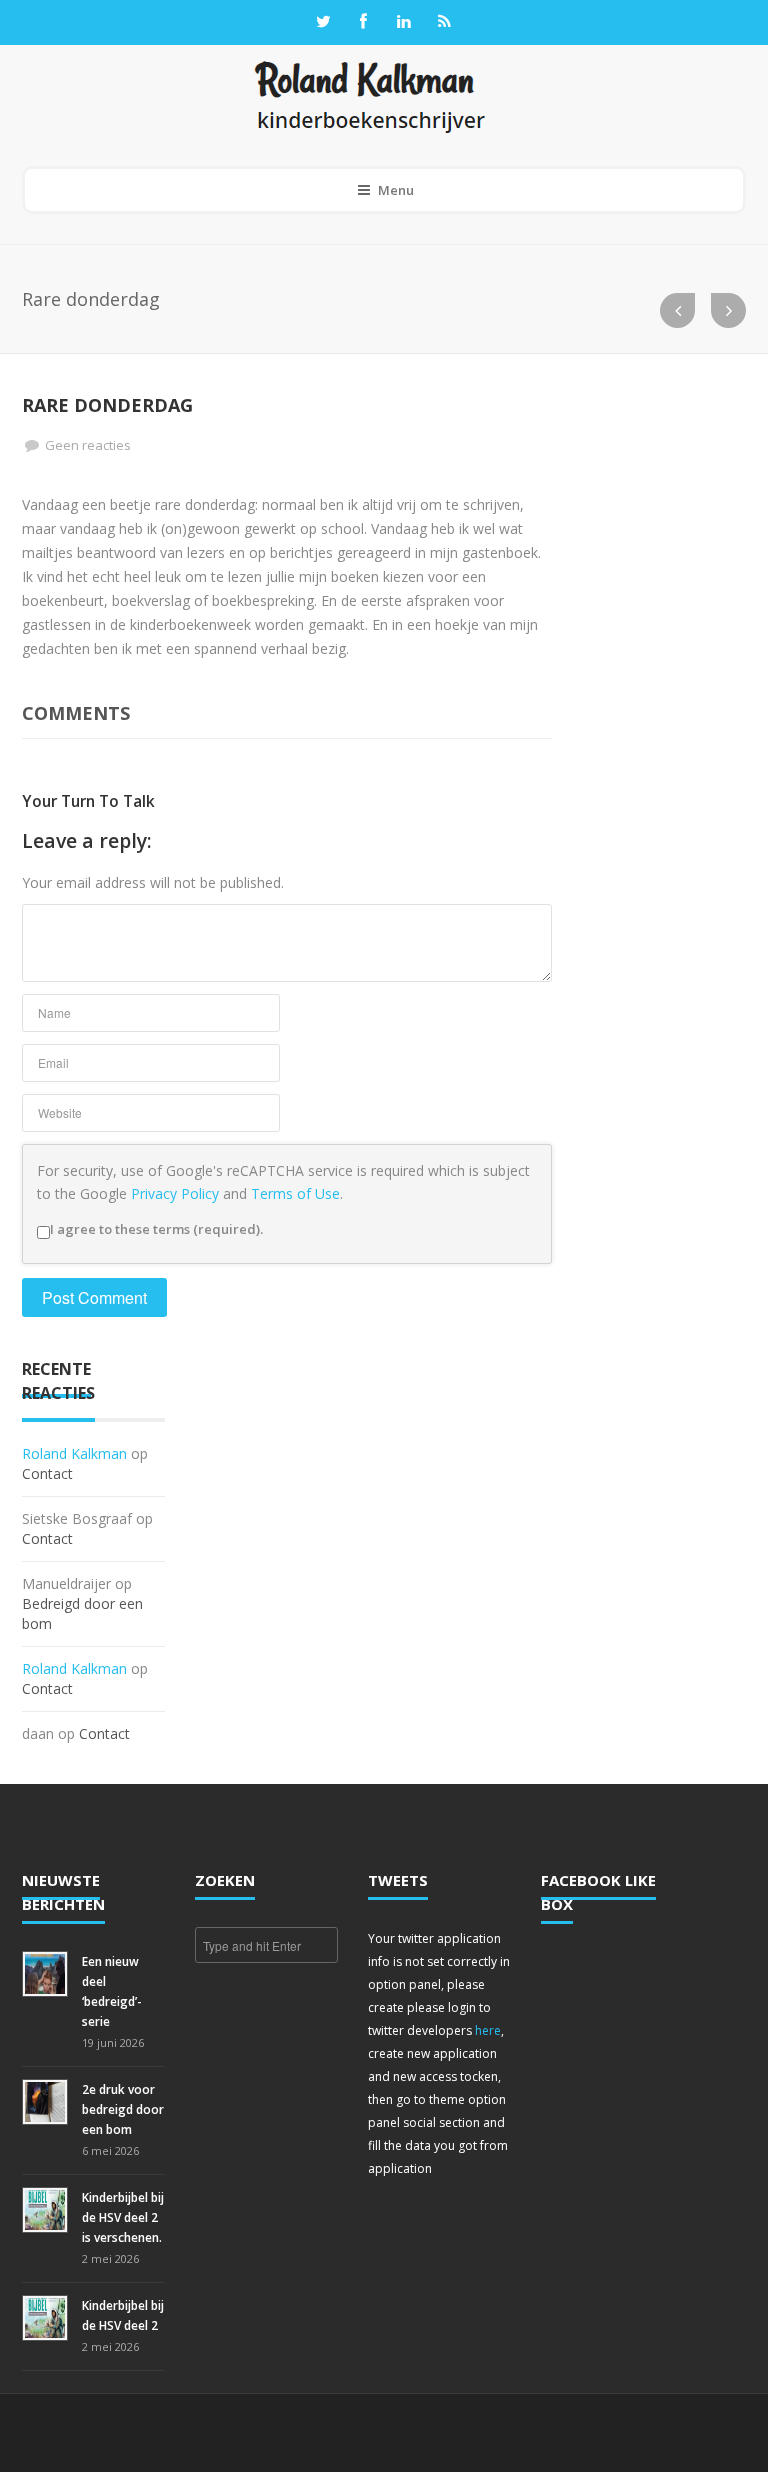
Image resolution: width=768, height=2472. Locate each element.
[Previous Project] (677, 310)
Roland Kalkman (74, 1453)
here (488, 2030)
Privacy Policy (175, 1193)
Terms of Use (295, 1193)
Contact (47, 1473)
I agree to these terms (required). (156, 1229)
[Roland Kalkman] (370, 95)
